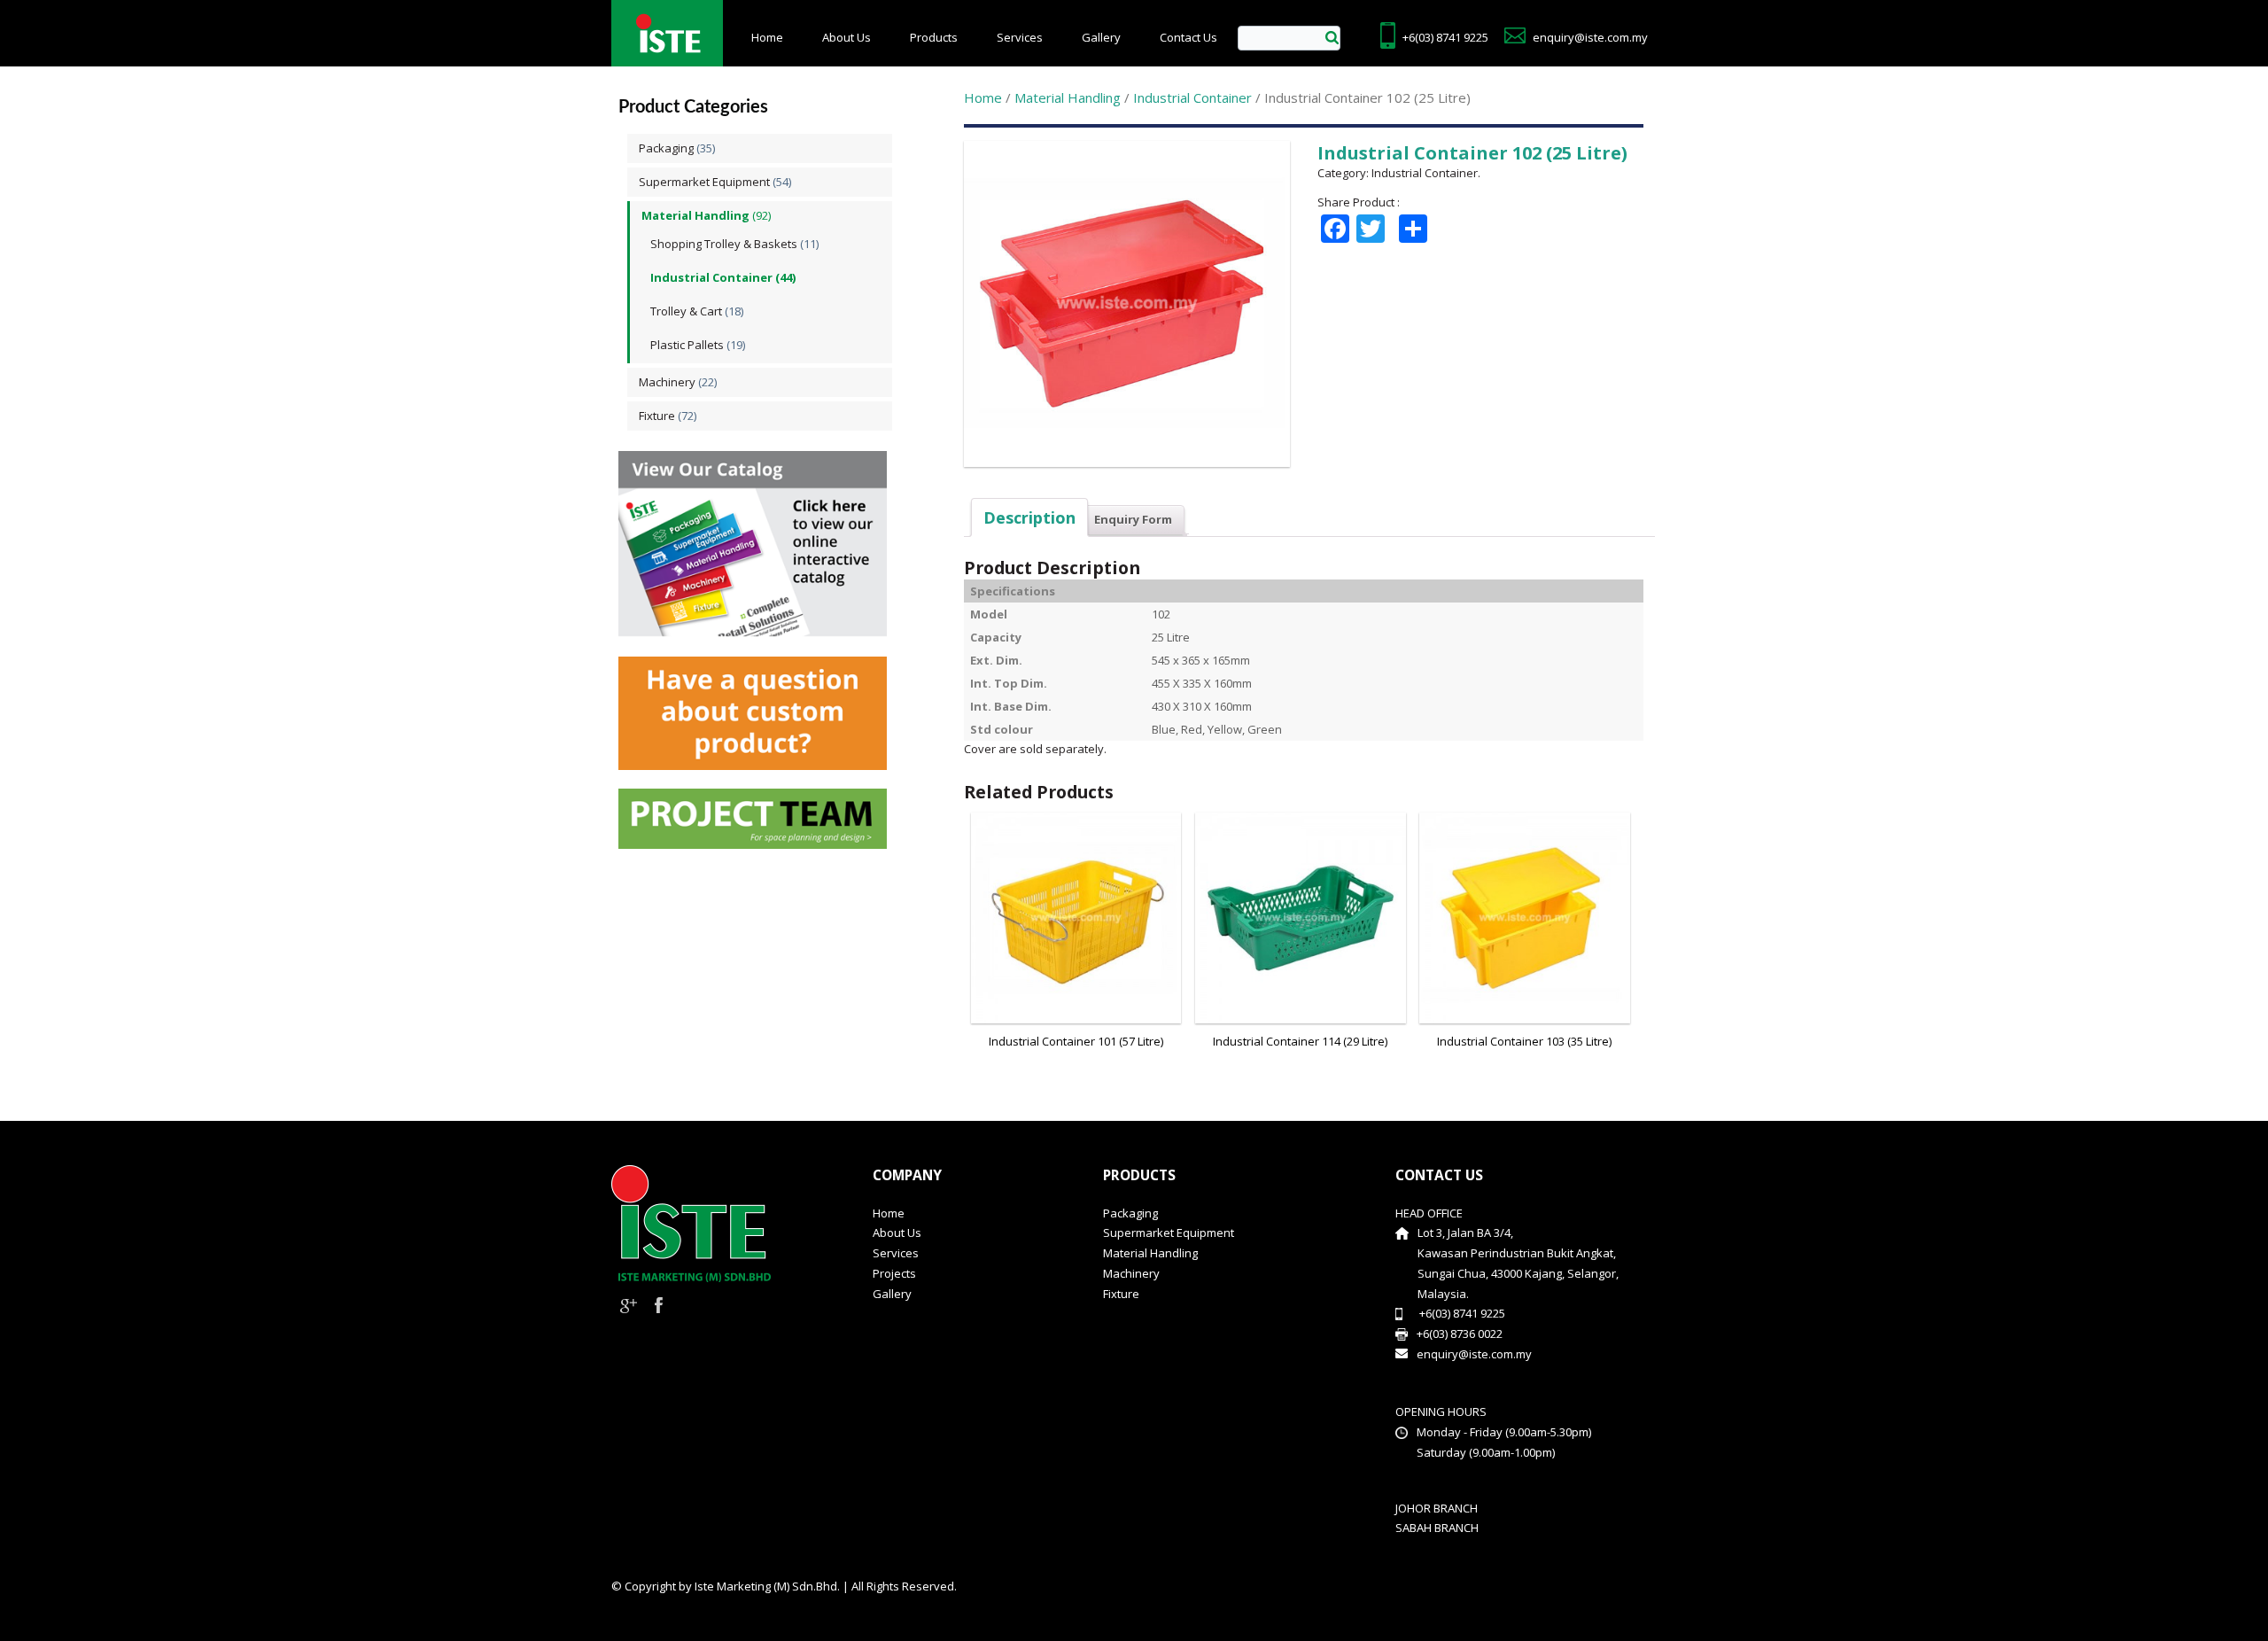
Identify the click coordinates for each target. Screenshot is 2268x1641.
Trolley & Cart (686, 311)
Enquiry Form (1133, 519)
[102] (1129, 467)
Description (1029, 517)
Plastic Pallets (687, 345)
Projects (894, 1273)
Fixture (657, 416)
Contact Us (1188, 37)
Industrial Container (711, 277)
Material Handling (695, 215)
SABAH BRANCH (1437, 1528)
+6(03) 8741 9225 (1445, 37)
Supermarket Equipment (704, 182)
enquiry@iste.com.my (1590, 37)
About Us (847, 37)
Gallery (1101, 37)
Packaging (666, 148)
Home (767, 37)
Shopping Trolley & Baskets (724, 244)
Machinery (667, 382)
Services (1020, 37)
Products (934, 37)
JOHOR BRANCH (1437, 1508)
